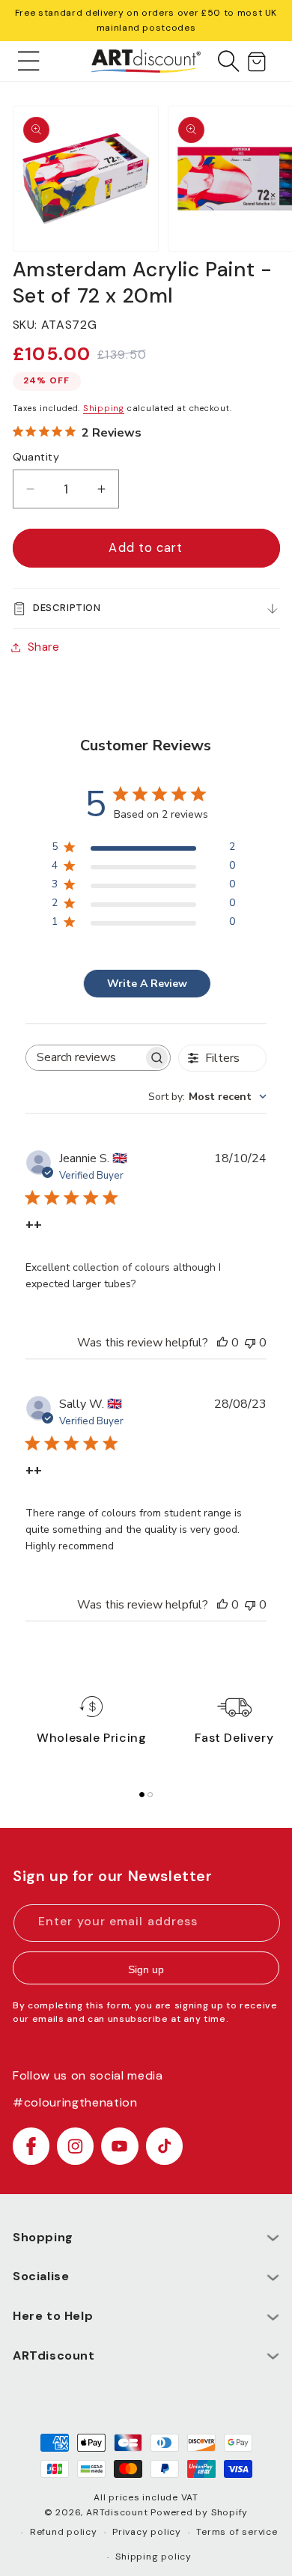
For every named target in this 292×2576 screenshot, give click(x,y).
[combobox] (207, 1097)
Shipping (104, 408)
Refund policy (64, 2532)
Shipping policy (153, 2557)
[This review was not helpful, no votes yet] (250, 1343)
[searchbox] (84, 1058)
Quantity (36, 457)
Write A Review (147, 984)
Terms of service (237, 2532)
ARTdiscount (118, 2512)
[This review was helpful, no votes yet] (222, 1343)
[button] (29, 61)
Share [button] (44, 647)
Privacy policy (147, 2532)
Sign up (146, 1969)
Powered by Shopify (199, 2512)
